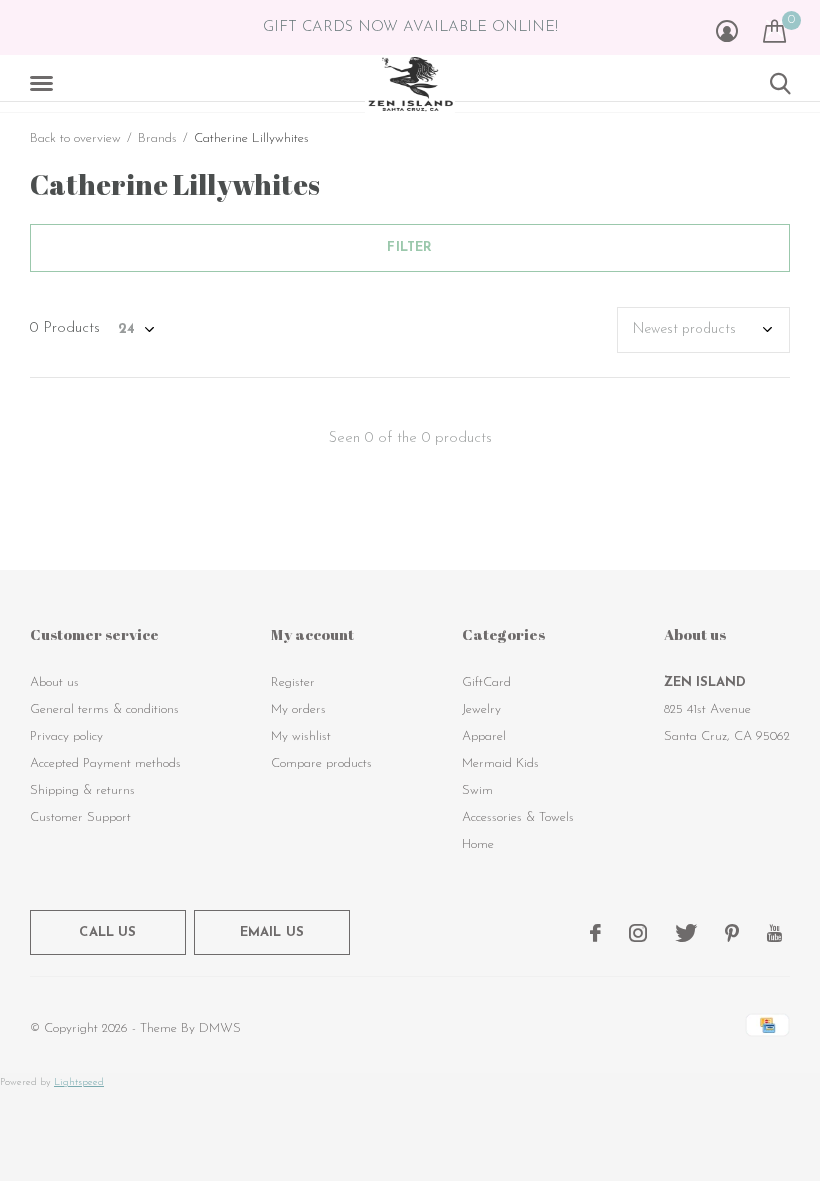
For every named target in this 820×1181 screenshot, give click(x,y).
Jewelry (481, 709)
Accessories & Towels (518, 817)
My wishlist (301, 736)
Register (293, 682)
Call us (107, 932)
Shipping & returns (82, 790)
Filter (409, 247)
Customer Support (80, 817)
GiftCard (486, 682)
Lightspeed (79, 1082)
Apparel (484, 736)
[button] (45, 84)
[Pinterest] (732, 933)
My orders (298, 709)
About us (54, 682)
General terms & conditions (104, 709)
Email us (272, 932)
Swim (477, 790)
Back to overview (75, 138)
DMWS (220, 1028)
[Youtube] (774, 933)
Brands (157, 138)
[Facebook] (595, 933)
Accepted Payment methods (105, 763)
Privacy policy (66, 736)
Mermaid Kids (500, 763)
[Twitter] (686, 933)
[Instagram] (638, 933)
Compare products (321, 763)
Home (478, 844)
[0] (774, 31)
